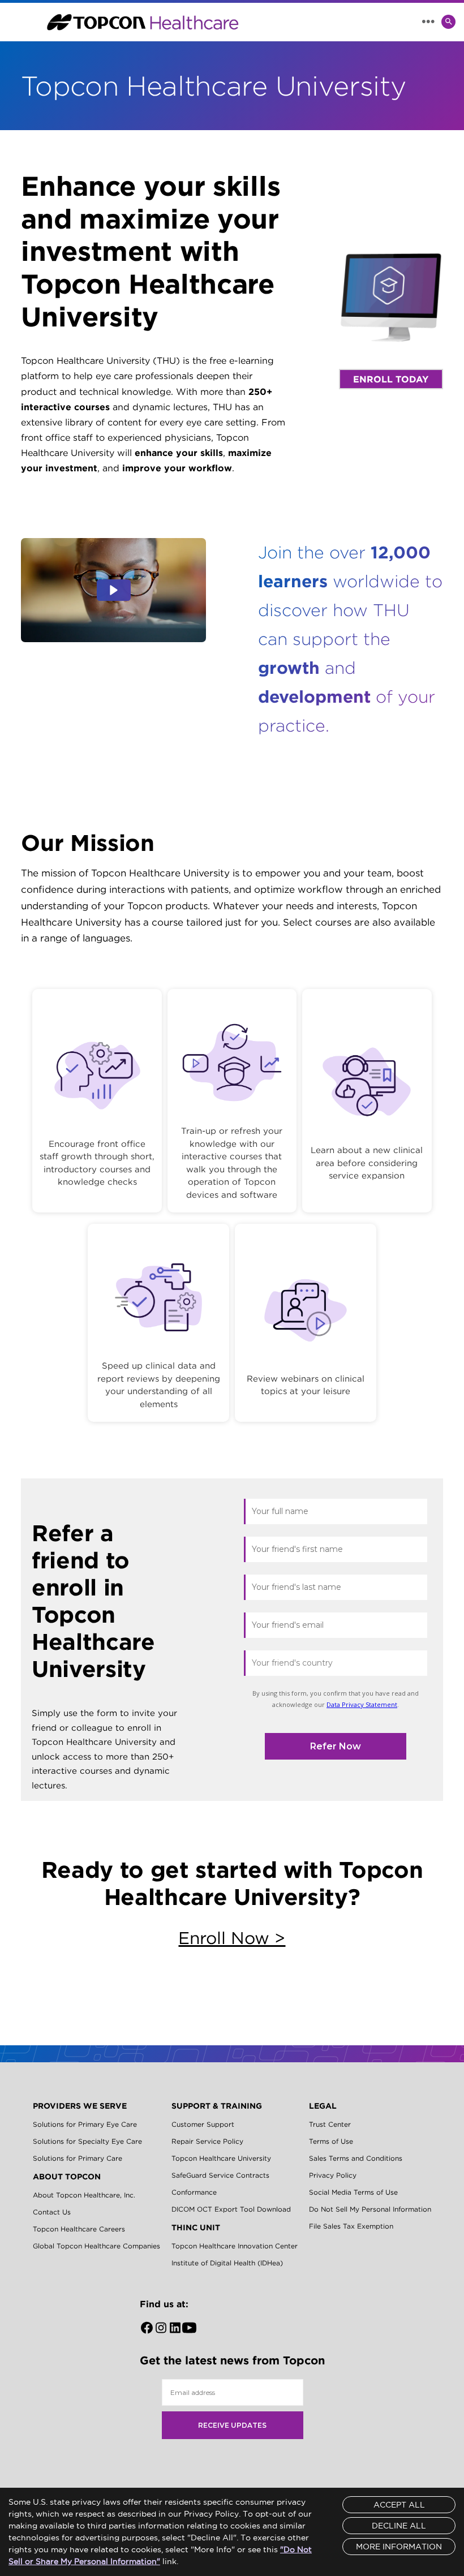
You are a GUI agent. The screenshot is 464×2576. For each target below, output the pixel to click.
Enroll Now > (232, 1938)
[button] (114, 590)
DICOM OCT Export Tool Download (231, 2209)
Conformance (194, 2192)
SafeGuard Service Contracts (220, 2175)
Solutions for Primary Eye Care (85, 2124)
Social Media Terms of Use (353, 2192)
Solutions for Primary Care (78, 2158)
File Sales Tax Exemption (351, 2226)
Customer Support (203, 2124)
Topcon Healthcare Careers (79, 2229)
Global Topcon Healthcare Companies (96, 2246)
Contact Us (52, 2212)
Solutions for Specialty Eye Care (87, 2141)
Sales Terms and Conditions (356, 2158)
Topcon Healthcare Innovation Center (235, 2246)
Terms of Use (331, 2141)
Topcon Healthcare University (221, 2158)
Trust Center (330, 2124)
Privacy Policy (333, 2175)
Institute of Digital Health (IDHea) (227, 2263)
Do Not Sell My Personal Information (370, 2209)
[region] (232, 1203)
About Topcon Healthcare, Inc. (84, 2195)
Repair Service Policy (207, 2141)
